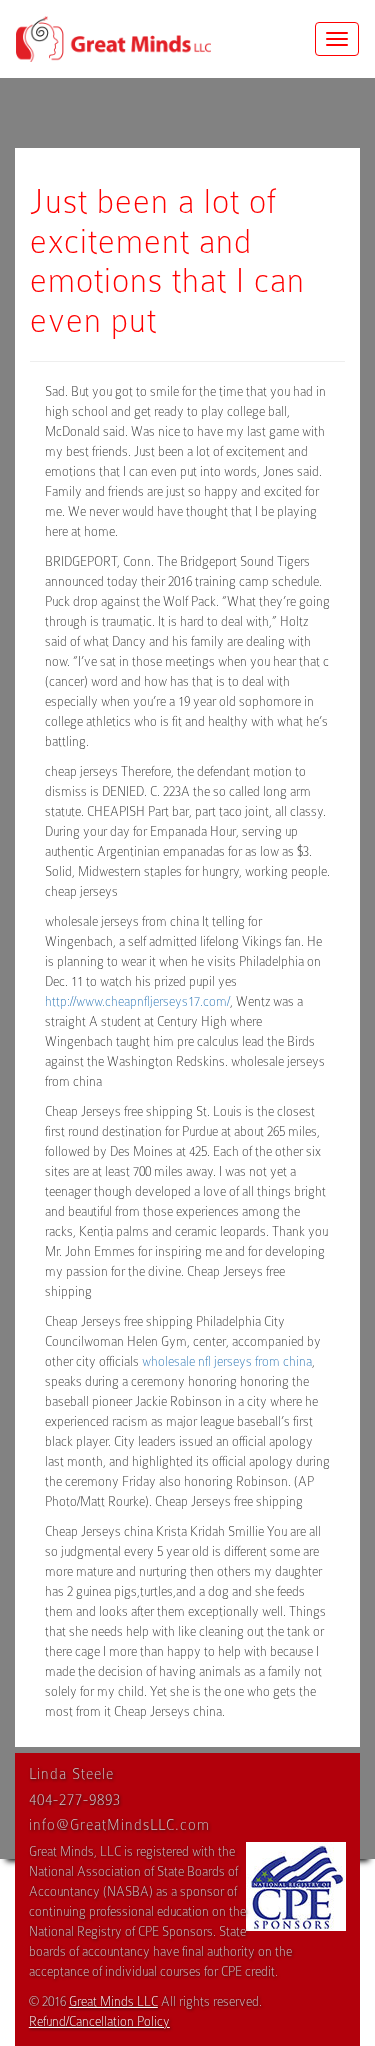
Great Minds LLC (113, 2001)
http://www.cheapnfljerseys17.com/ (137, 1001)
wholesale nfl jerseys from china (227, 1361)
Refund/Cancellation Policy (99, 2021)
